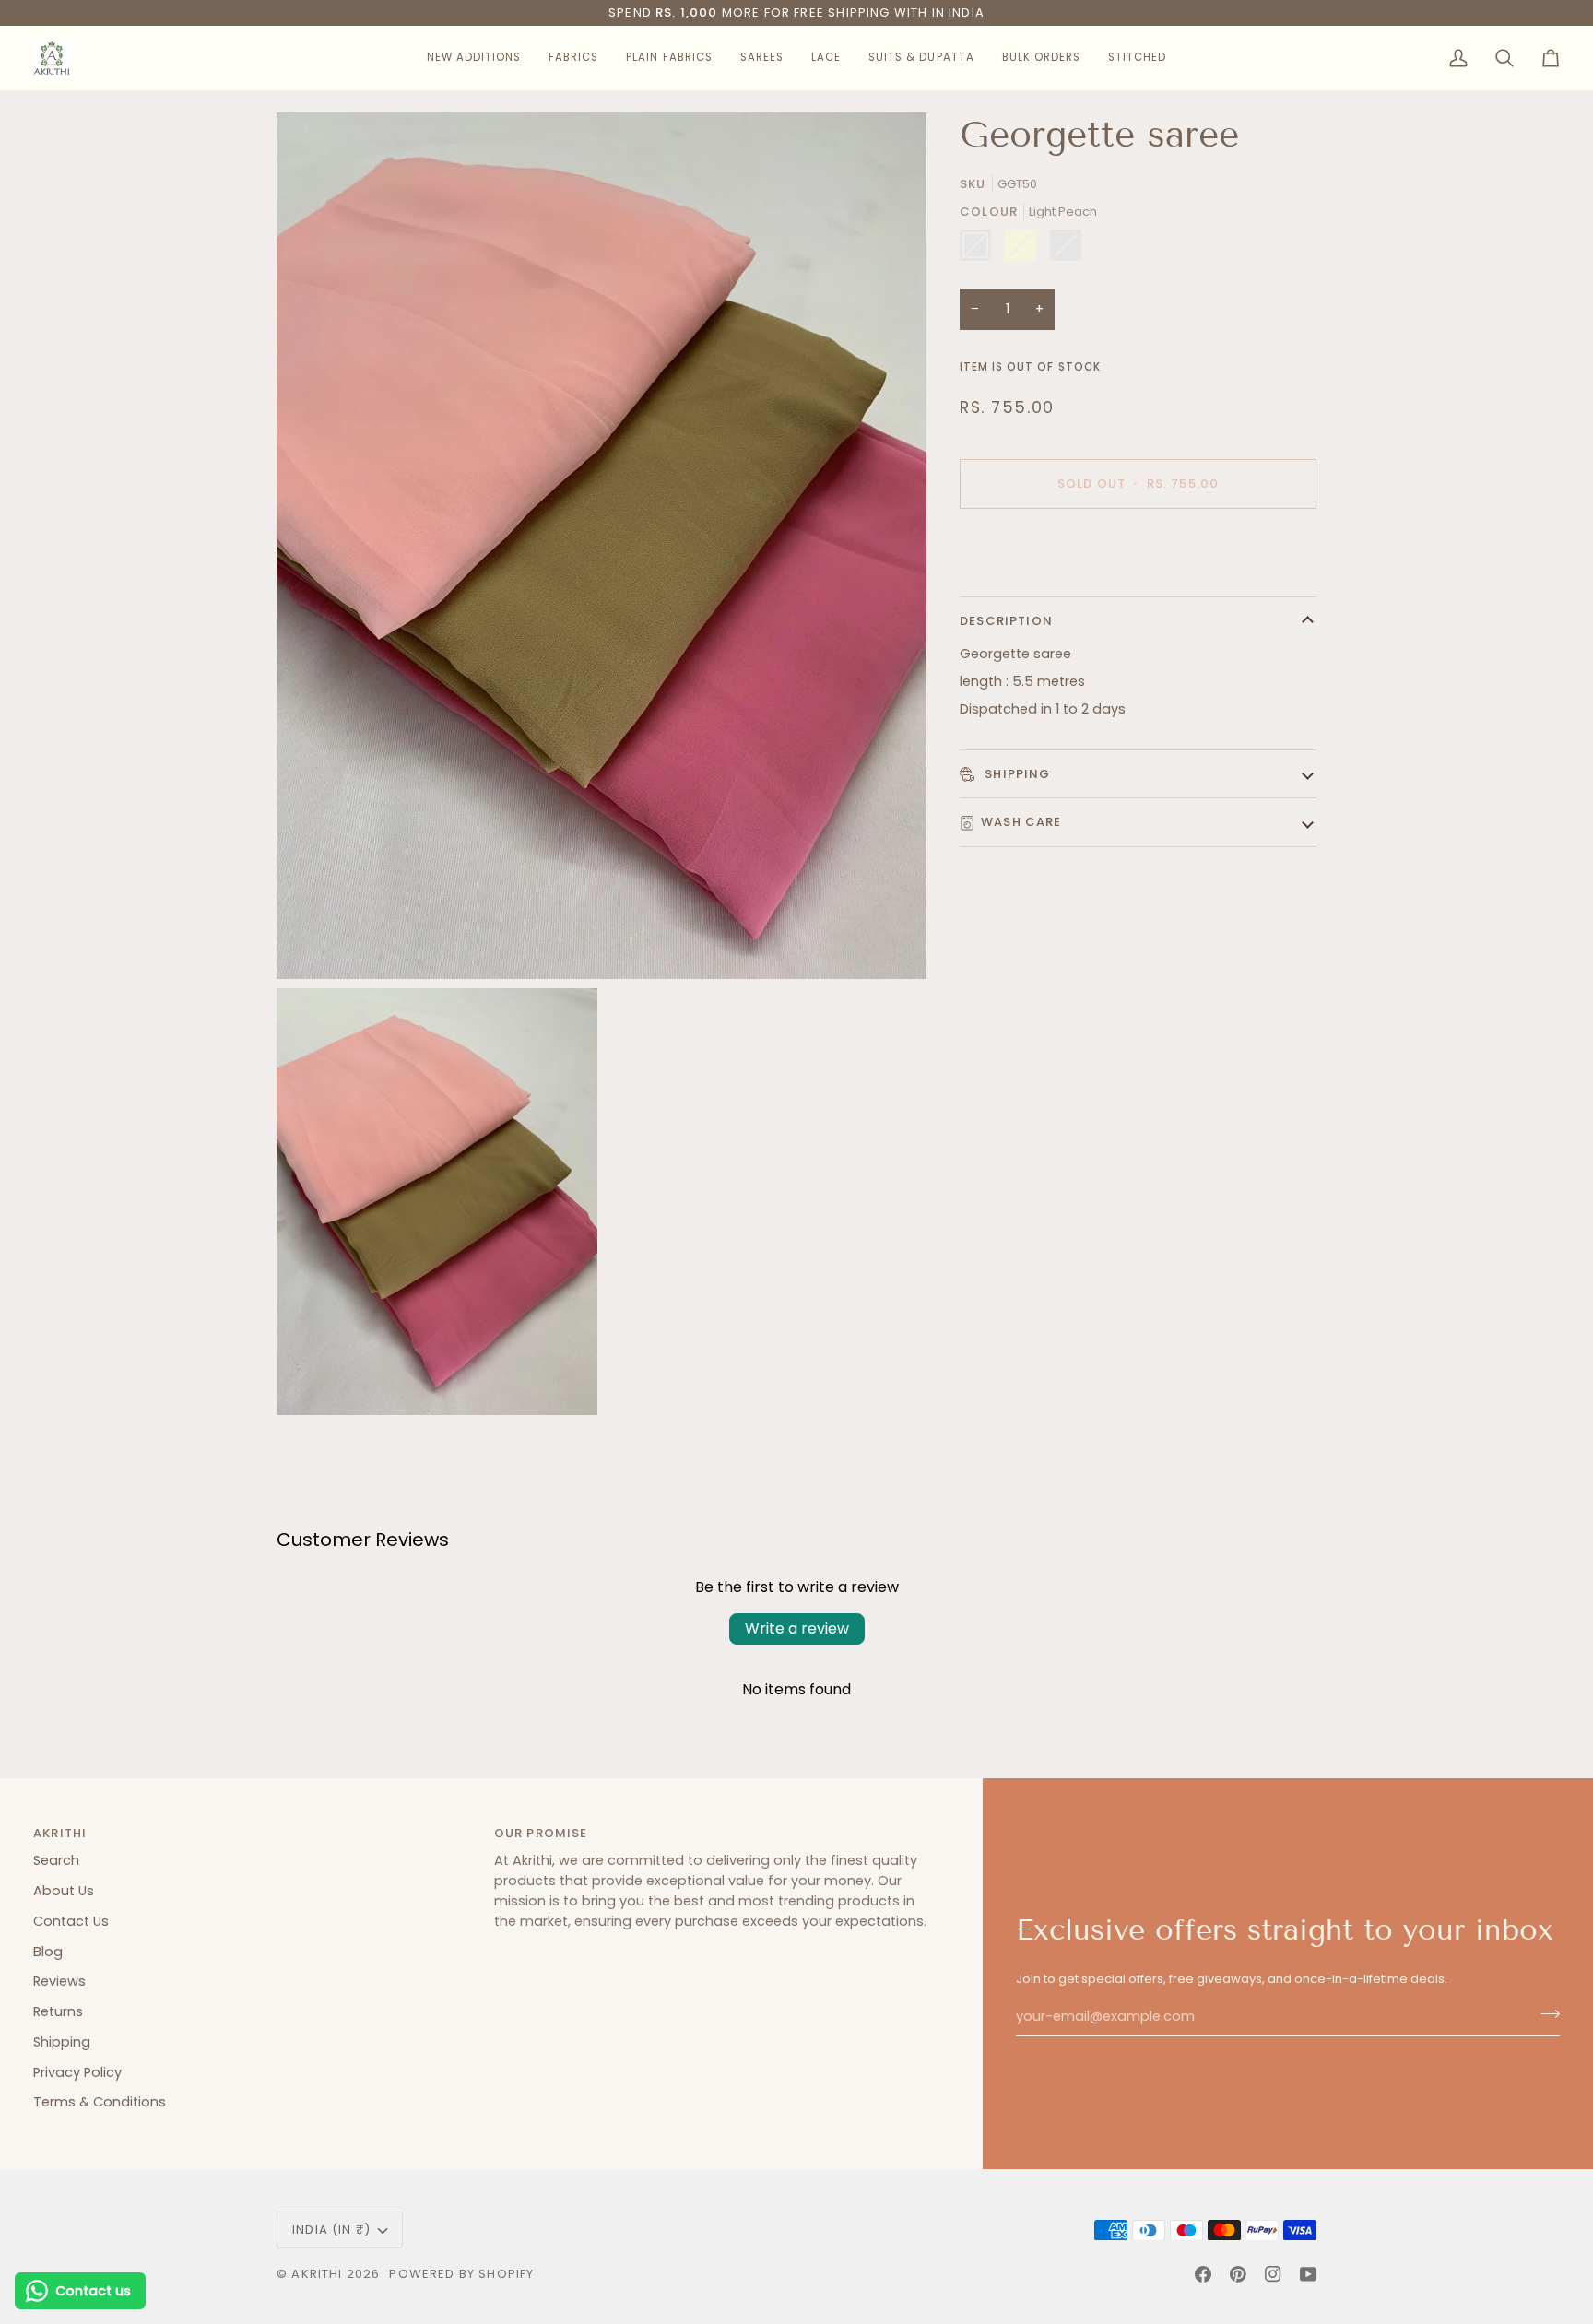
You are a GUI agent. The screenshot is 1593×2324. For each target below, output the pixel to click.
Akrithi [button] (60, 1833)
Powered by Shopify (461, 2274)
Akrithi (317, 2274)
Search (56, 1860)
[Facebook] (1203, 2274)
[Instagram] (1273, 2274)
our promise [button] (541, 1833)
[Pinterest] (1238, 2274)
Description (1006, 621)
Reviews (59, 1981)
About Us (64, 1891)
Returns (58, 2011)
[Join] (1545, 2014)
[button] (474, 58)
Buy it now (1138, 547)
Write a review (797, 1628)
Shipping (1016, 774)
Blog (48, 1952)
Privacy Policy (77, 2072)
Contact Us (71, 1921)
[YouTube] (1308, 2274)
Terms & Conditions (100, 2102)
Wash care (1021, 822)
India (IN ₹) (331, 2230)
